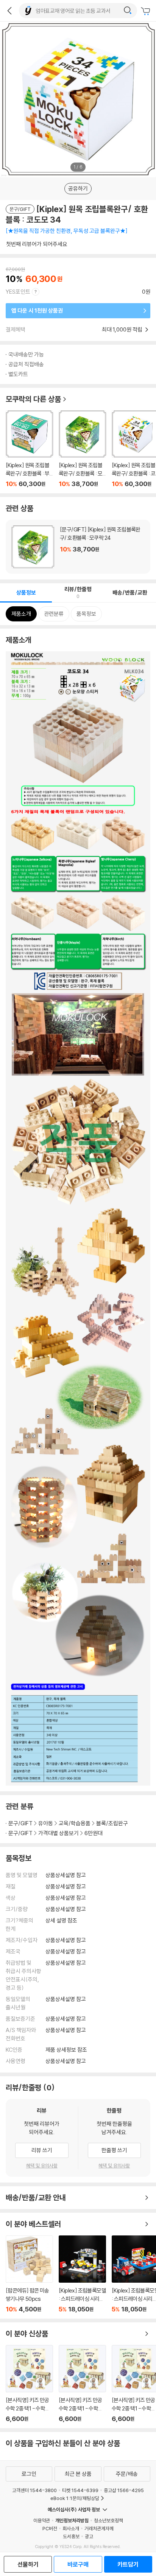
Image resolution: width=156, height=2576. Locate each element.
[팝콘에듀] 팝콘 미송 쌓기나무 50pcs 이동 (29, 2274)
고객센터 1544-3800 (34, 2490)
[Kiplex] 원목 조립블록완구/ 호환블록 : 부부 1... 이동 (29, 449)
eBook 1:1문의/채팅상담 (75, 2498)
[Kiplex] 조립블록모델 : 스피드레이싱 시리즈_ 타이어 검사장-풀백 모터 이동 (82, 2274)
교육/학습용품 (75, 1823)
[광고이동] (128, 11)
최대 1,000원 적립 (123, 329)
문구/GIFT (20, 1823)
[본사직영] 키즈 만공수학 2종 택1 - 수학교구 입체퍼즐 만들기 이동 (29, 2384)
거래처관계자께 (99, 2528)
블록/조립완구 (112, 1823)
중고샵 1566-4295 (124, 2490)
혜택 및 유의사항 (42, 2166)
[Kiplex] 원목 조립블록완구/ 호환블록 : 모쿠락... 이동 (82, 449)
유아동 (46, 1823)
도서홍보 (71, 2536)
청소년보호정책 (108, 2520)
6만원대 (94, 1833)
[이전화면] (9, 11)
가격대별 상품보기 (58, 1833)
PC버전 (50, 2528)
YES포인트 (18, 292)
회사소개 (71, 2528)
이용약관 (42, 2520)
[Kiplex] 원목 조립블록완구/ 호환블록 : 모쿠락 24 (78, 547)
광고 (89, 2536)
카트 (147, 11)
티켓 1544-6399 (80, 2490)
